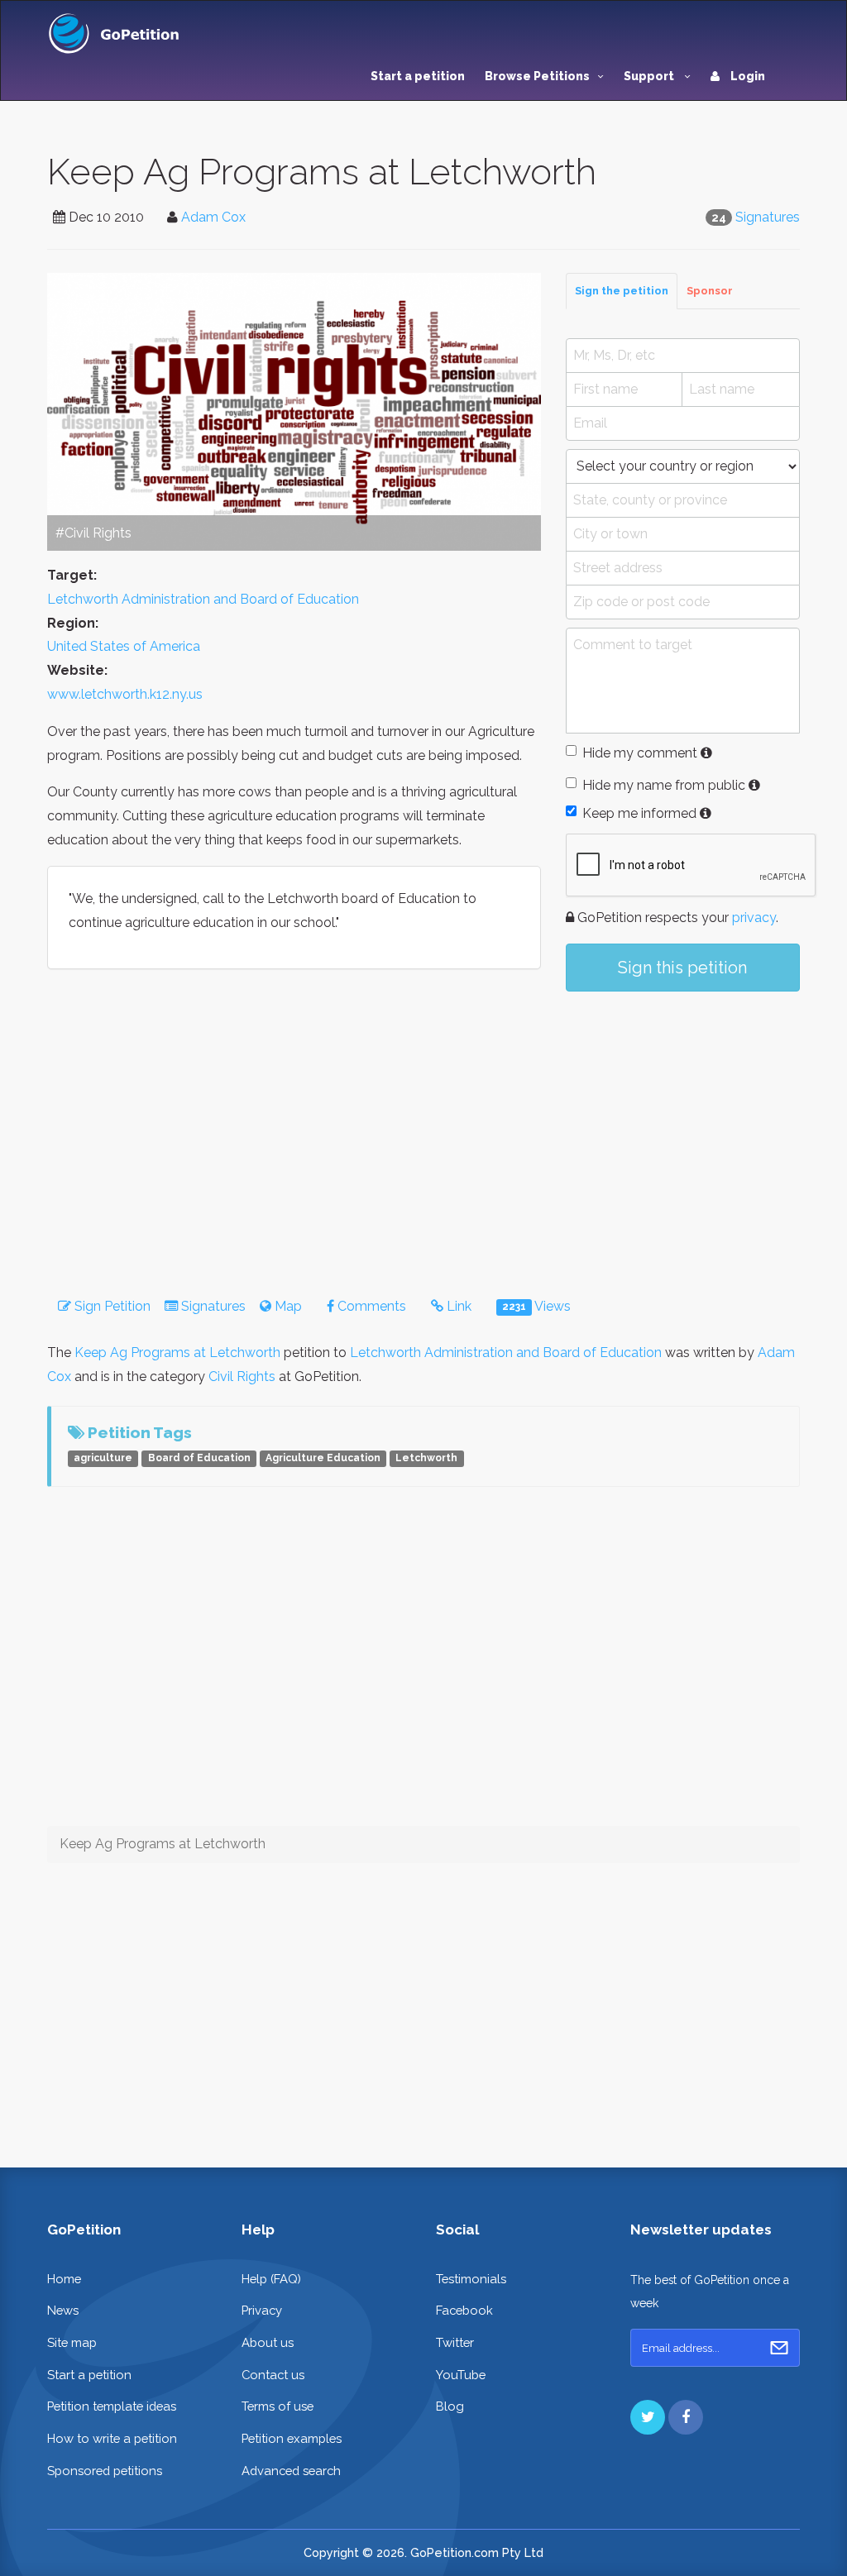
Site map (72, 2342)
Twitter (455, 2342)
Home (64, 2279)
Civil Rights (242, 1376)
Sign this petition (682, 968)
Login (747, 76)
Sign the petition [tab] (622, 291)
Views (536, 1306)
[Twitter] (648, 2417)
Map (287, 1306)
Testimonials (471, 2279)
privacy (754, 918)
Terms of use (278, 2406)
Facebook (464, 2310)
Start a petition (418, 76)
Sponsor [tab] (710, 291)
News (63, 2310)
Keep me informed (639, 813)
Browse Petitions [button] (537, 76)
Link (457, 1306)
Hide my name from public (664, 785)
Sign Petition (111, 1306)
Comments (370, 1306)
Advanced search (291, 2471)
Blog (450, 2406)
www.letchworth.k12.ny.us (125, 694)
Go (779, 2348)
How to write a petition (112, 2438)
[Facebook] (686, 2417)
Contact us (273, 2375)
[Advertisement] (683, 1128)
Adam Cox (213, 217)
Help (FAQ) (271, 2279)
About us (268, 2342)
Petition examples (292, 2438)
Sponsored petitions (105, 2471)
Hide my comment (640, 753)
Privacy (262, 2310)
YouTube (461, 2375)
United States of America (124, 646)
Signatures (768, 217)
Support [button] (650, 76)
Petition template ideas (112, 2406)
